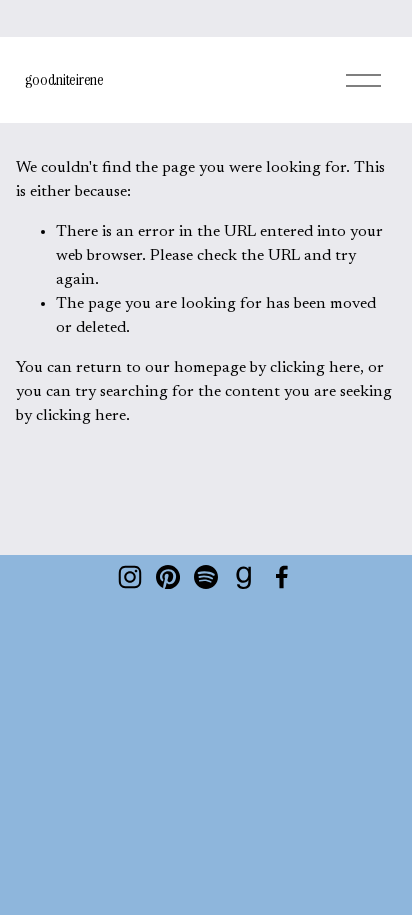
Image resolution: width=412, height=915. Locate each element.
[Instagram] (130, 577)
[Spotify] (206, 577)
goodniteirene (64, 79)
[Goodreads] (244, 577)
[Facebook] (282, 577)
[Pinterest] (168, 577)
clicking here (315, 368)
